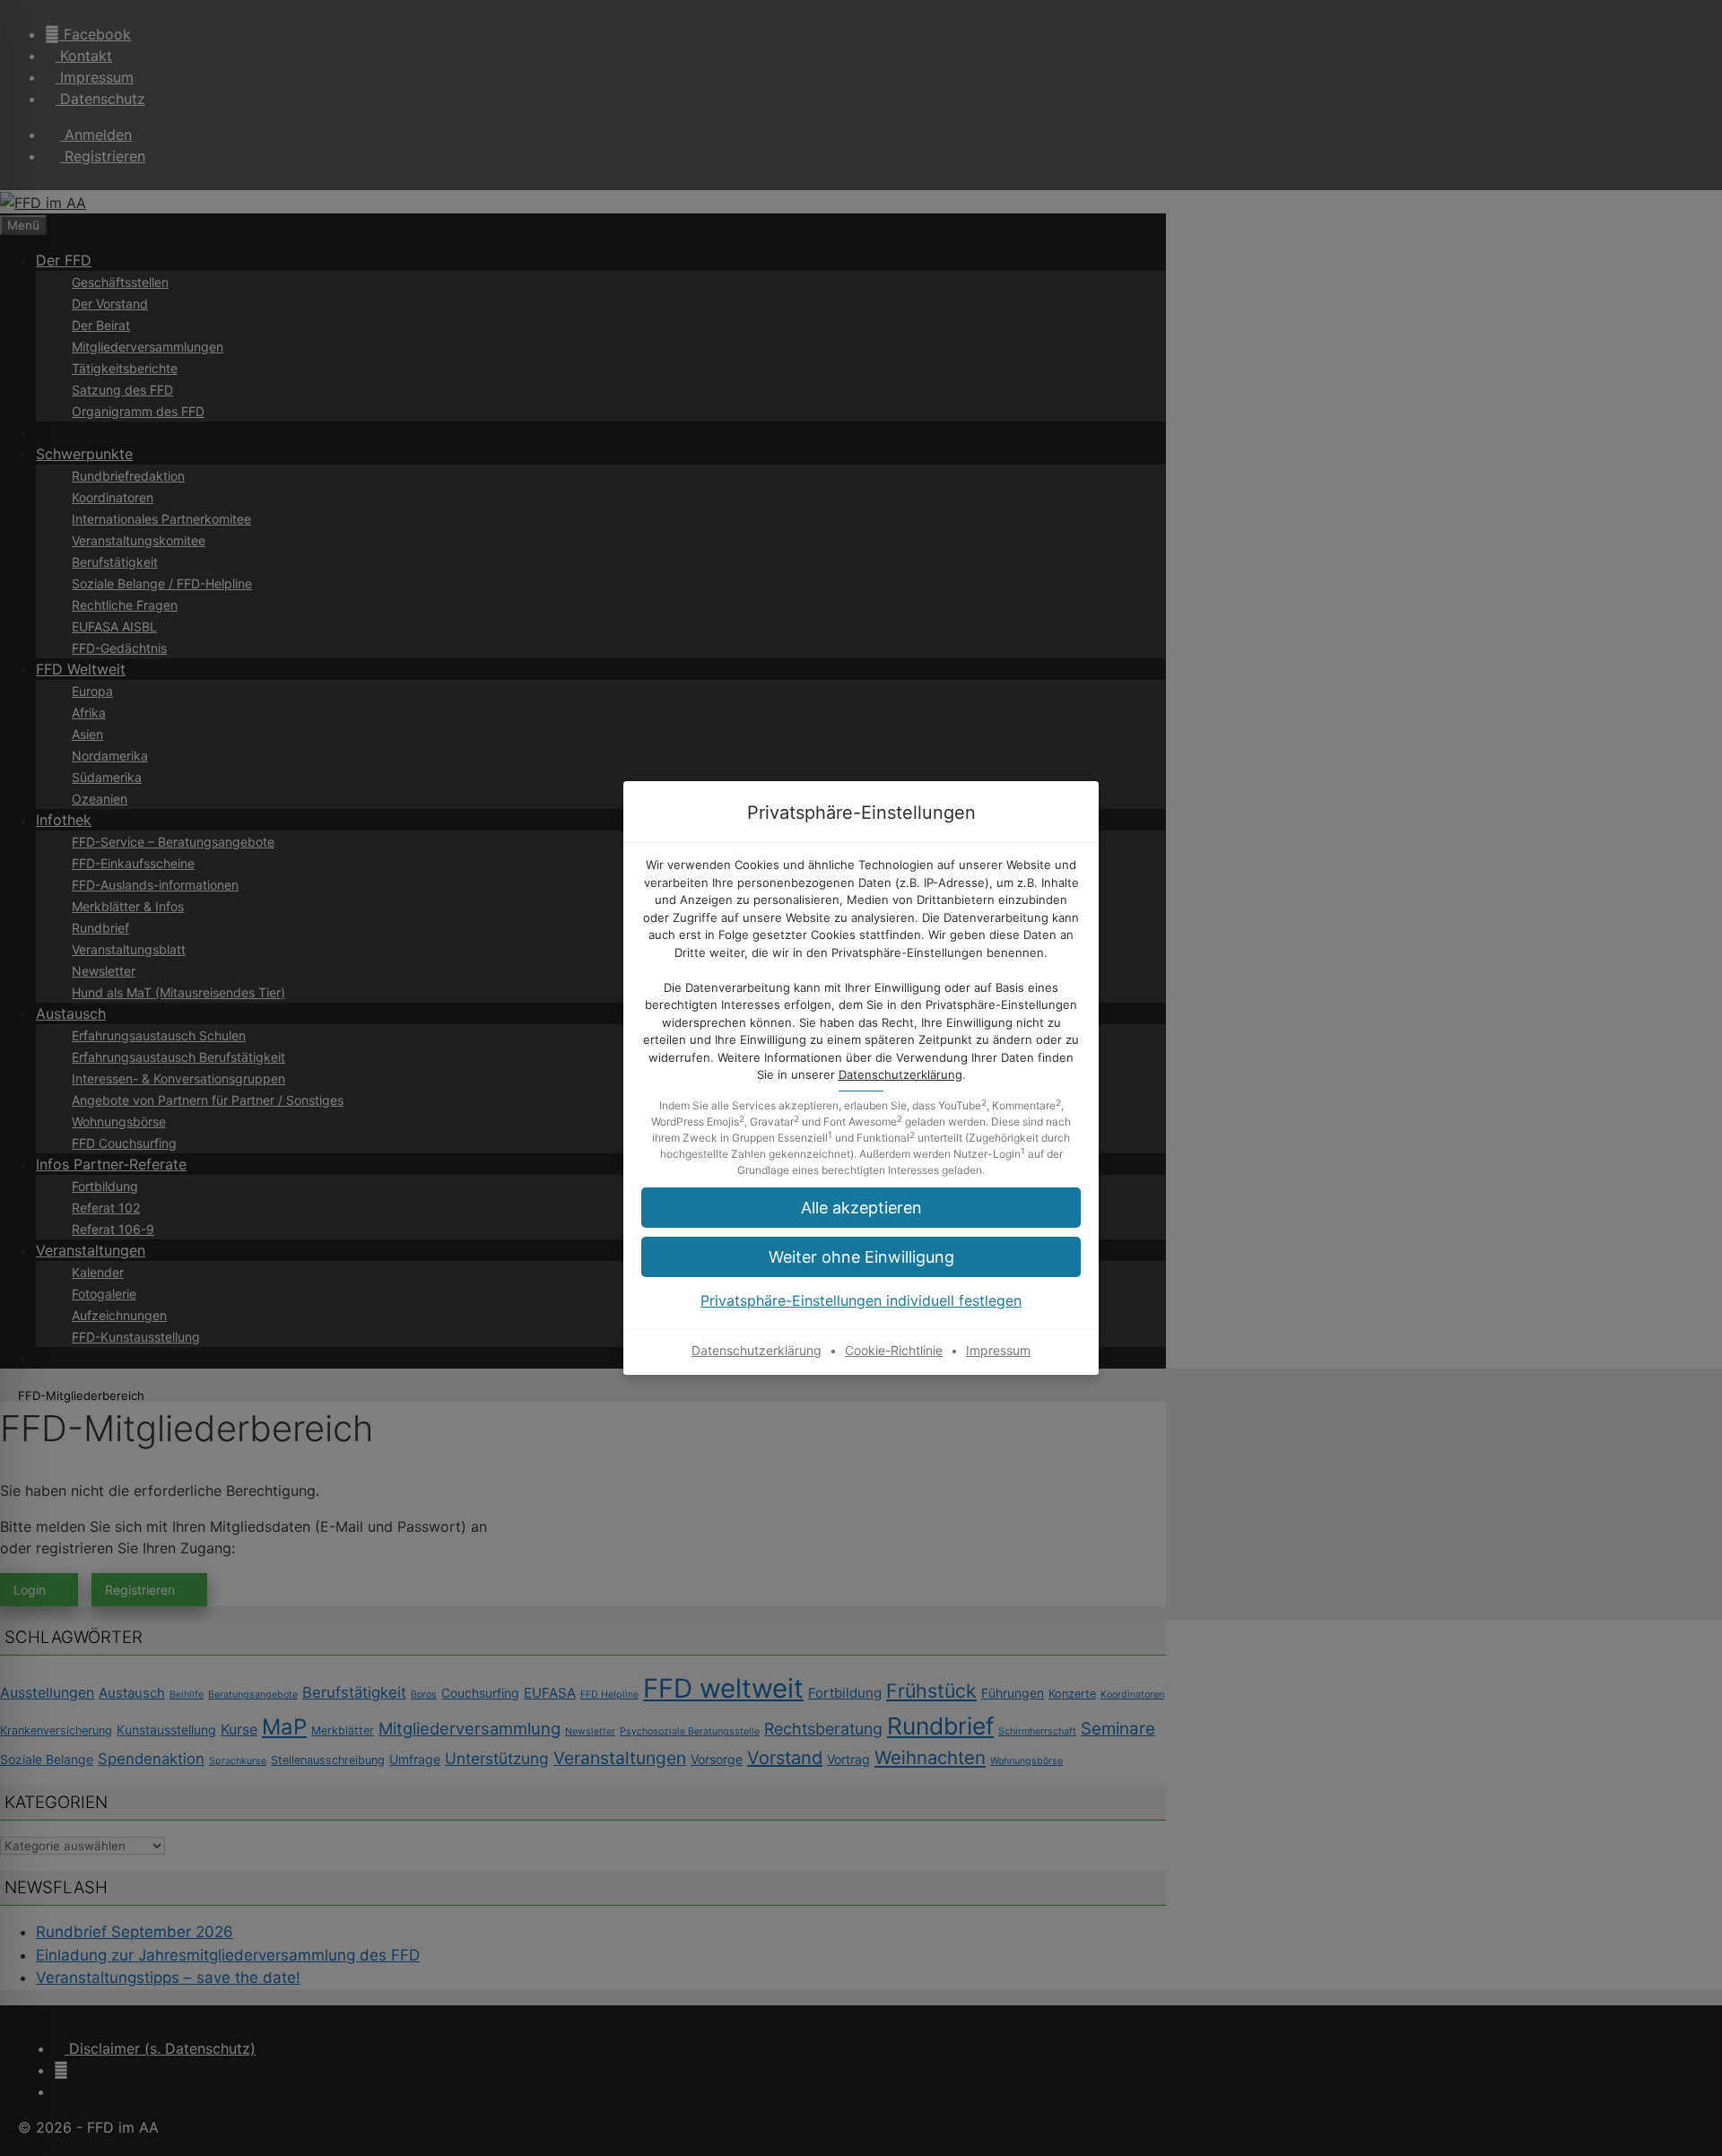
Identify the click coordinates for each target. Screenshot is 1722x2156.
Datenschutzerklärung (900, 1074)
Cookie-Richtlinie (894, 1350)
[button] (861, 1208)
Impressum (998, 1350)
